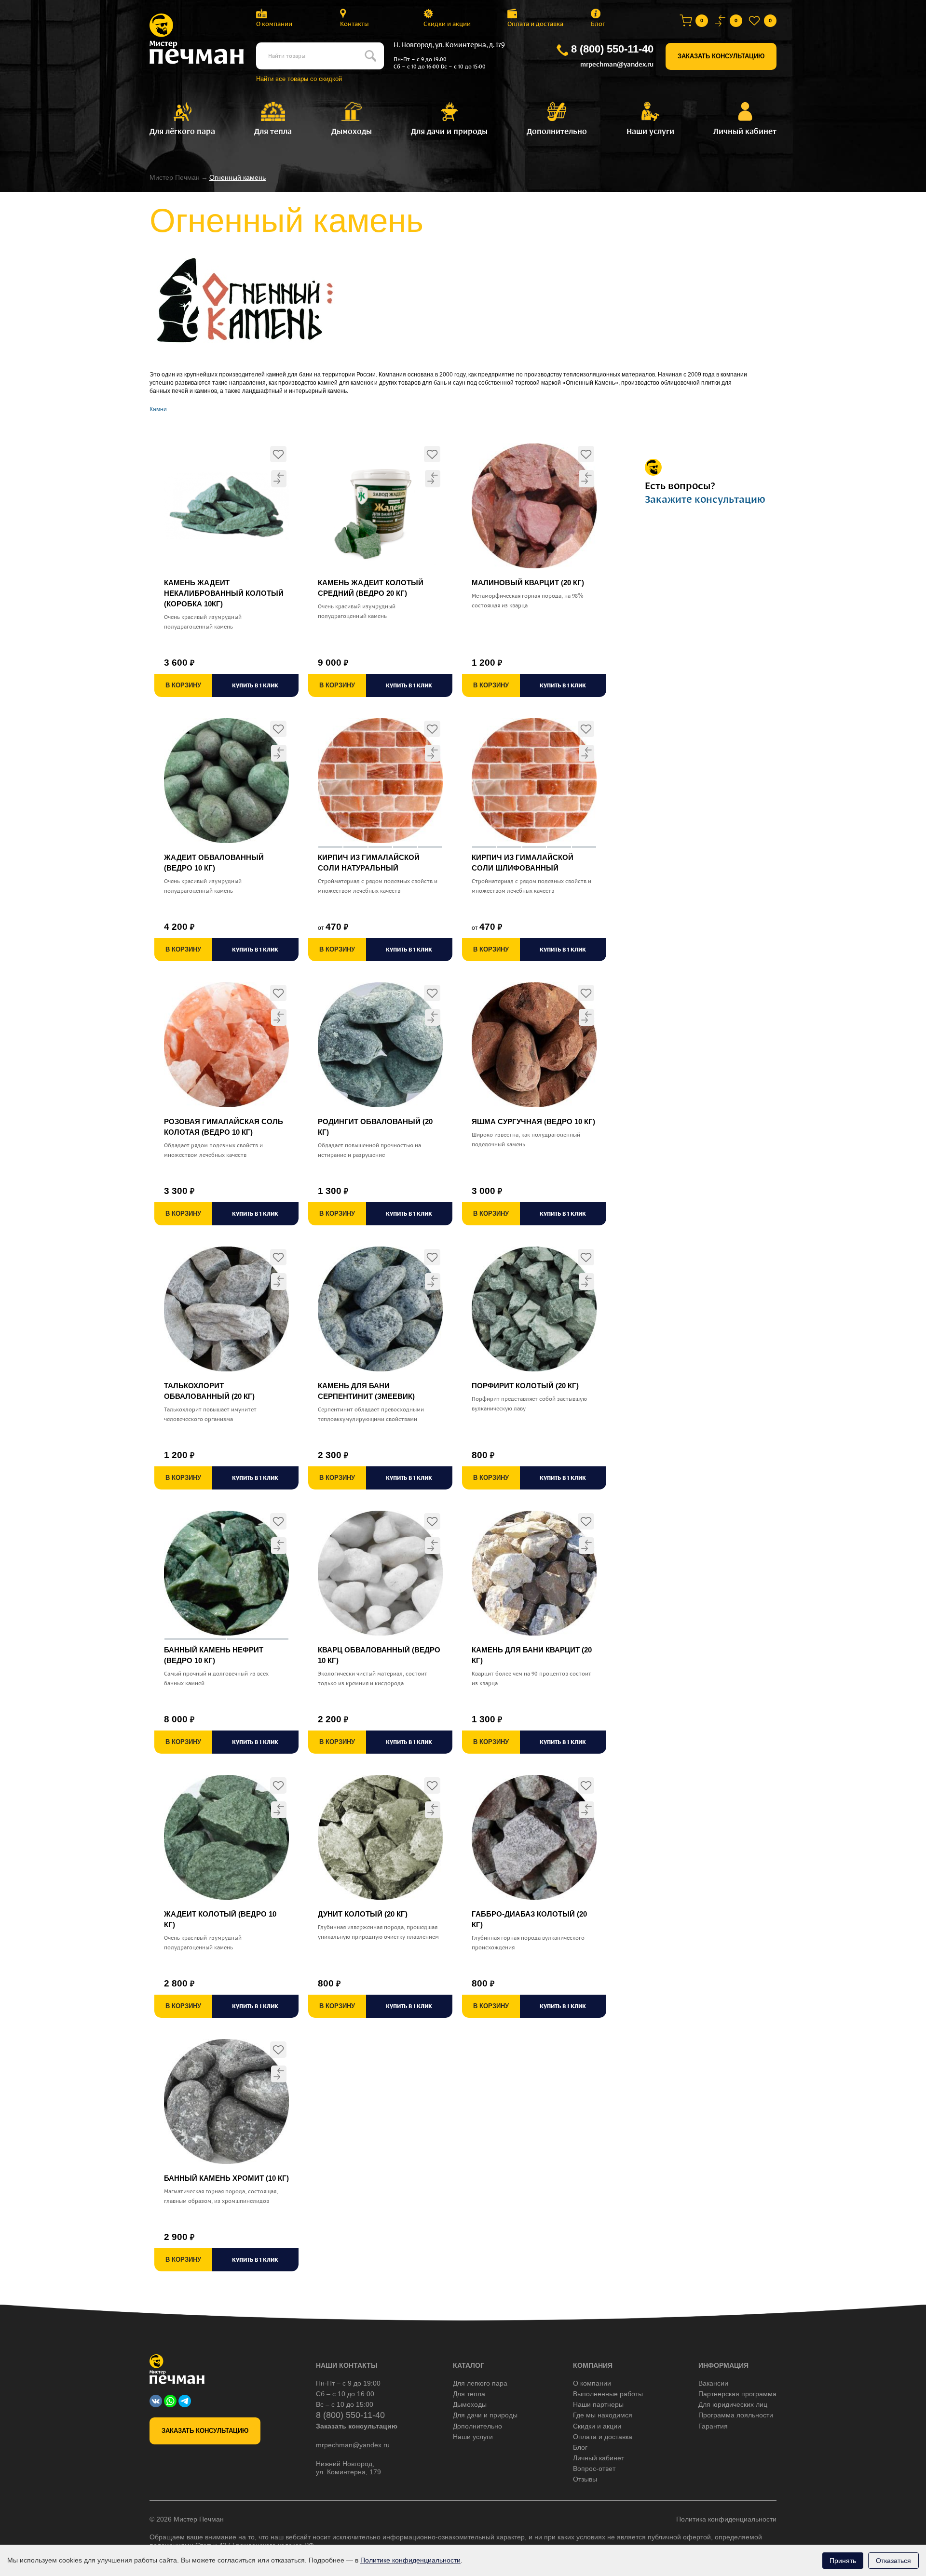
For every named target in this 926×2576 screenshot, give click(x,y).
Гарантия (713, 2426)
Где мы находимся (603, 2415)
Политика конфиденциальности (726, 2519)
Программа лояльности (736, 2415)
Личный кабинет (599, 2458)
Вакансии (713, 2383)
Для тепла (469, 2394)
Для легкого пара (480, 2383)
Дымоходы (470, 2404)
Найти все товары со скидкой (299, 79)
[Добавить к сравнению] (279, 478)
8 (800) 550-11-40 (612, 49)
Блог (598, 24)
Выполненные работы (608, 2394)
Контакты (354, 24)
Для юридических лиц (733, 2404)
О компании (274, 24)
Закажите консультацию (705, 499)
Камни (158, 409)
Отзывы (585, 2479)
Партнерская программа (737, 2394)
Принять (843, 2561)
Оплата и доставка (535, 24)
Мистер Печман (175, 177)
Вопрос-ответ (594, 2469)
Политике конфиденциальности (410, 2560)
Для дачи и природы (485, 2415)
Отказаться (893, 2561)
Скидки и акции (447, 24)
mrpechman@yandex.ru (617, 64)
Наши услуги (473, 2437)
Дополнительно (477, 2426)
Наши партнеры (598, 2404)
